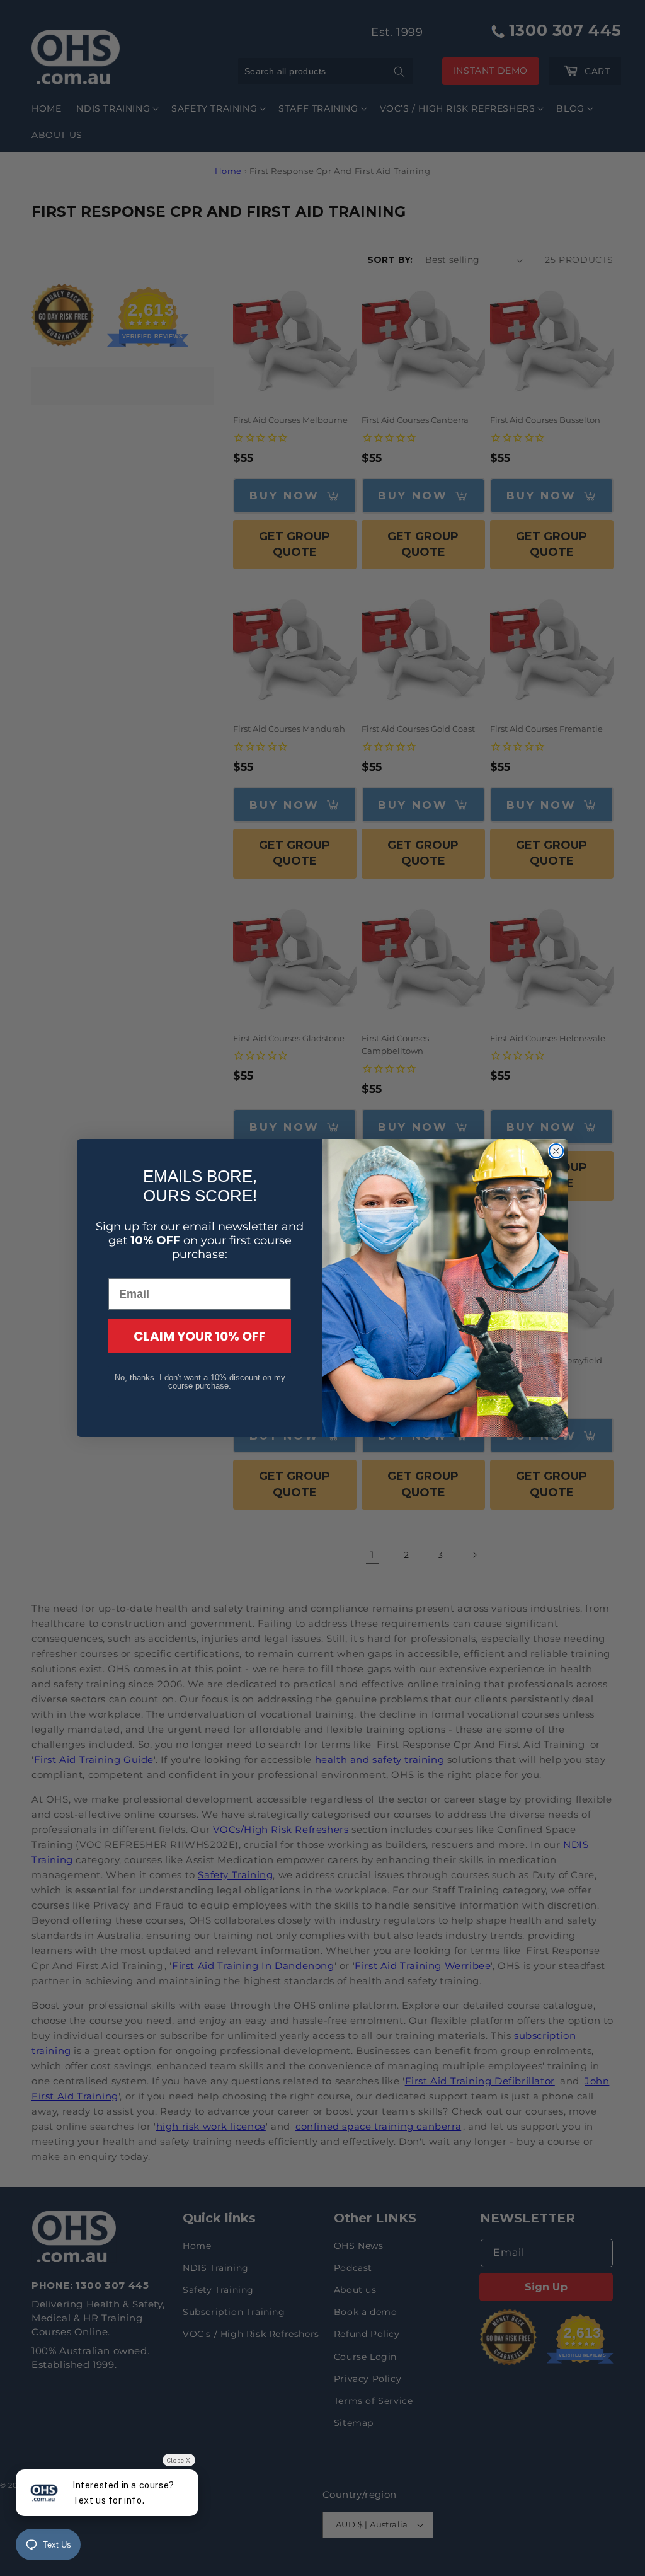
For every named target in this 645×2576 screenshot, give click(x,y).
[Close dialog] (556, 1151)
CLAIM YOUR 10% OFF (200, 1336)
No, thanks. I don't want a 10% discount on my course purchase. (200, 1382)
